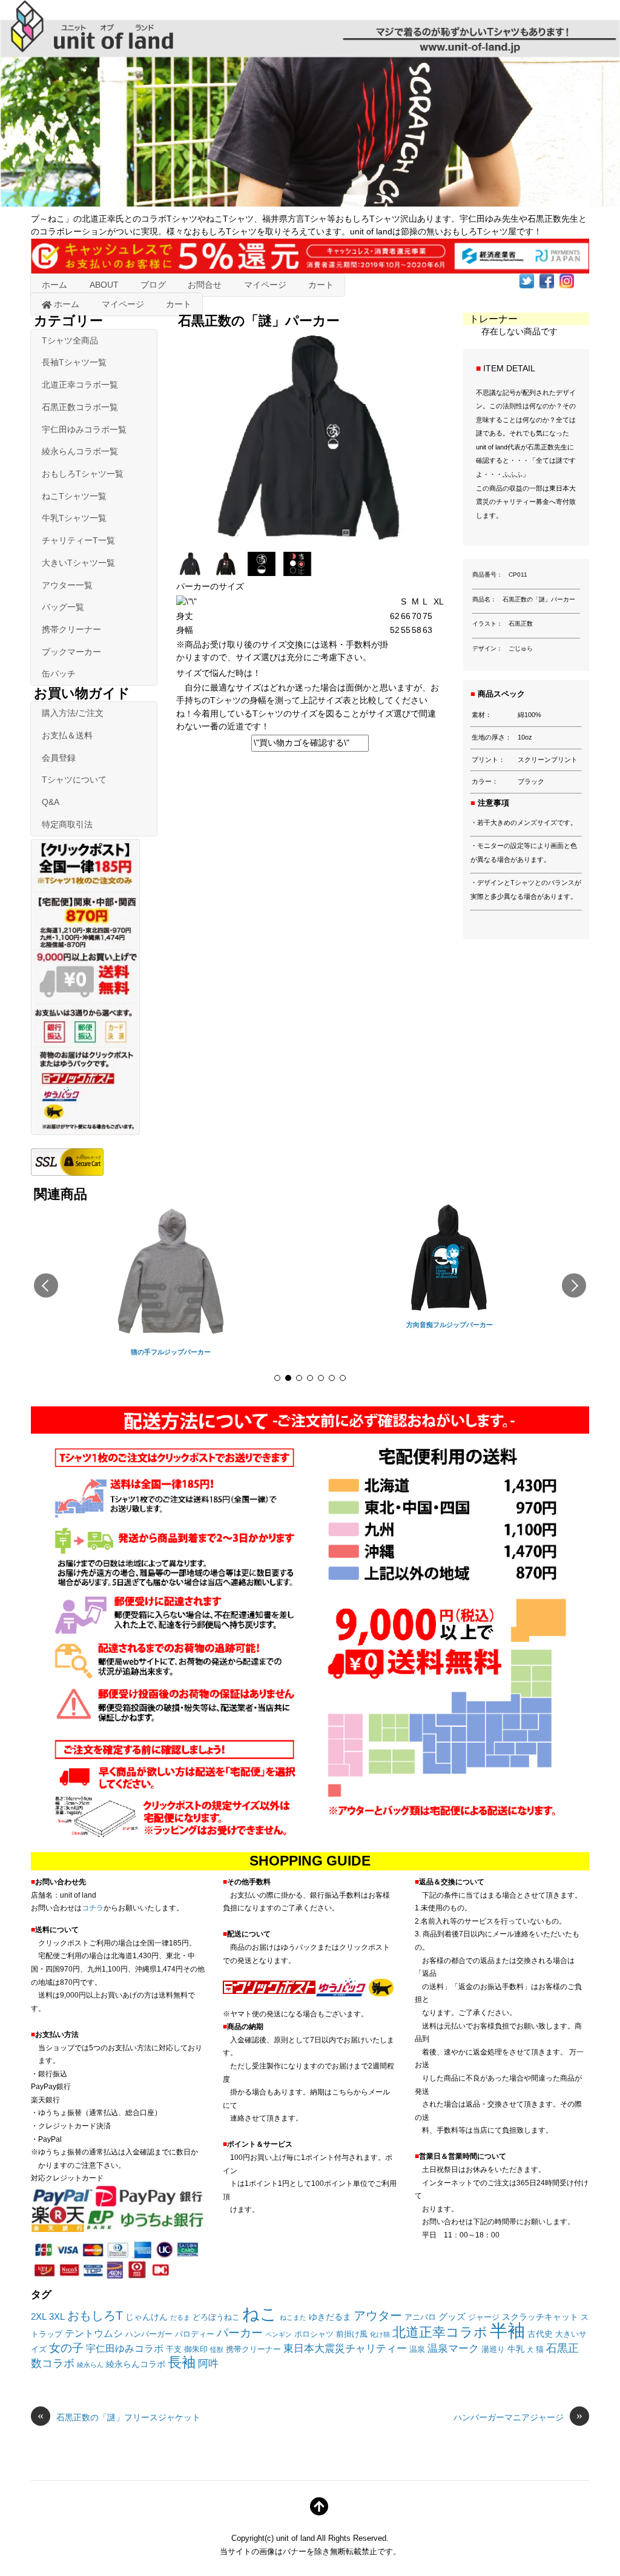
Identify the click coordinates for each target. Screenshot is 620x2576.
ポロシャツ (314, 2334)
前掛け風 (352, 2334)
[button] (46, 1285)
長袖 (182, 2362)
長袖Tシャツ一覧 (74, 362)
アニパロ (420, 2317)
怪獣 (217, 2349)
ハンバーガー (149, 2334)
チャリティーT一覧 (78, 540)
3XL (57, 2316)
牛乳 (516, 2349)
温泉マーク (453, 2348)
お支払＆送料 (67, 735)
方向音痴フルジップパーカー (450, 1325)
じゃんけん (147, 2317)
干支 (174, 2349)
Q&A (51, 802)
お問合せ (205, 285)
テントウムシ (94, 2333)
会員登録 (59, 758)
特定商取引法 (67, 824)
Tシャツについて (74, 780)
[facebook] (547, 280)
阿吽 (208, 2363)
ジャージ (484, 2317)
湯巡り (493, 2349)
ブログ (153, 285)
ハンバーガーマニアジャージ (518, 2417)
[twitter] (527, 280)
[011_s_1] (192, 572)
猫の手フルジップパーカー (171, 1352)
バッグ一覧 (63, 607)
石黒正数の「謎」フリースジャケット (119, 2417)
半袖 (507, 2330)
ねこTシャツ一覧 (74, 496)
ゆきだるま (330, 2317)
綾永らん (90, 2365)
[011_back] (263, 572)
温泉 (417, 2349)
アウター (378, 2316)
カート (321, 285)
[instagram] (567, 280)
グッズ (452, 2316)
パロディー (195, 2334)
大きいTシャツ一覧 (78, 563)
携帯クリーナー (71, 629)
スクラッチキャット (540, 2317)
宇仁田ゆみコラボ (125, 2349)
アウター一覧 (67, 585)
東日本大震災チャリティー (345, 2348)
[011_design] (299, 572)
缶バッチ (59, 674)
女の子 (66, 2348)
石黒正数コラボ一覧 (80, 407)
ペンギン (279, 2334)
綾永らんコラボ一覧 (80, 451)
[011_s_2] (227, 572)
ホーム (54, 285)
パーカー (240, 2333)
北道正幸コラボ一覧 (80, 385)
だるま (180, 2317)
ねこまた (293, 2317)
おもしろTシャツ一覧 (83, 474)
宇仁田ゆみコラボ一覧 (84, 429)
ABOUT (104, 285)
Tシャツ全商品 (70, 340)
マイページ (265, 285)
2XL (39, 2316)
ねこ (260, 2314)
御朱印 (196, 2349)
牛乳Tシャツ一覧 (74, 518)
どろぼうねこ (216, 2317)
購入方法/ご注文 (73, 713)
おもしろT (95, 2315)
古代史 (540, 2334)
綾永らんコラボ (136, 2364)
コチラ (93, 1908)
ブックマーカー (71, 652)
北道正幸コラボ (440, 2332)
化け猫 (380, 2334)
